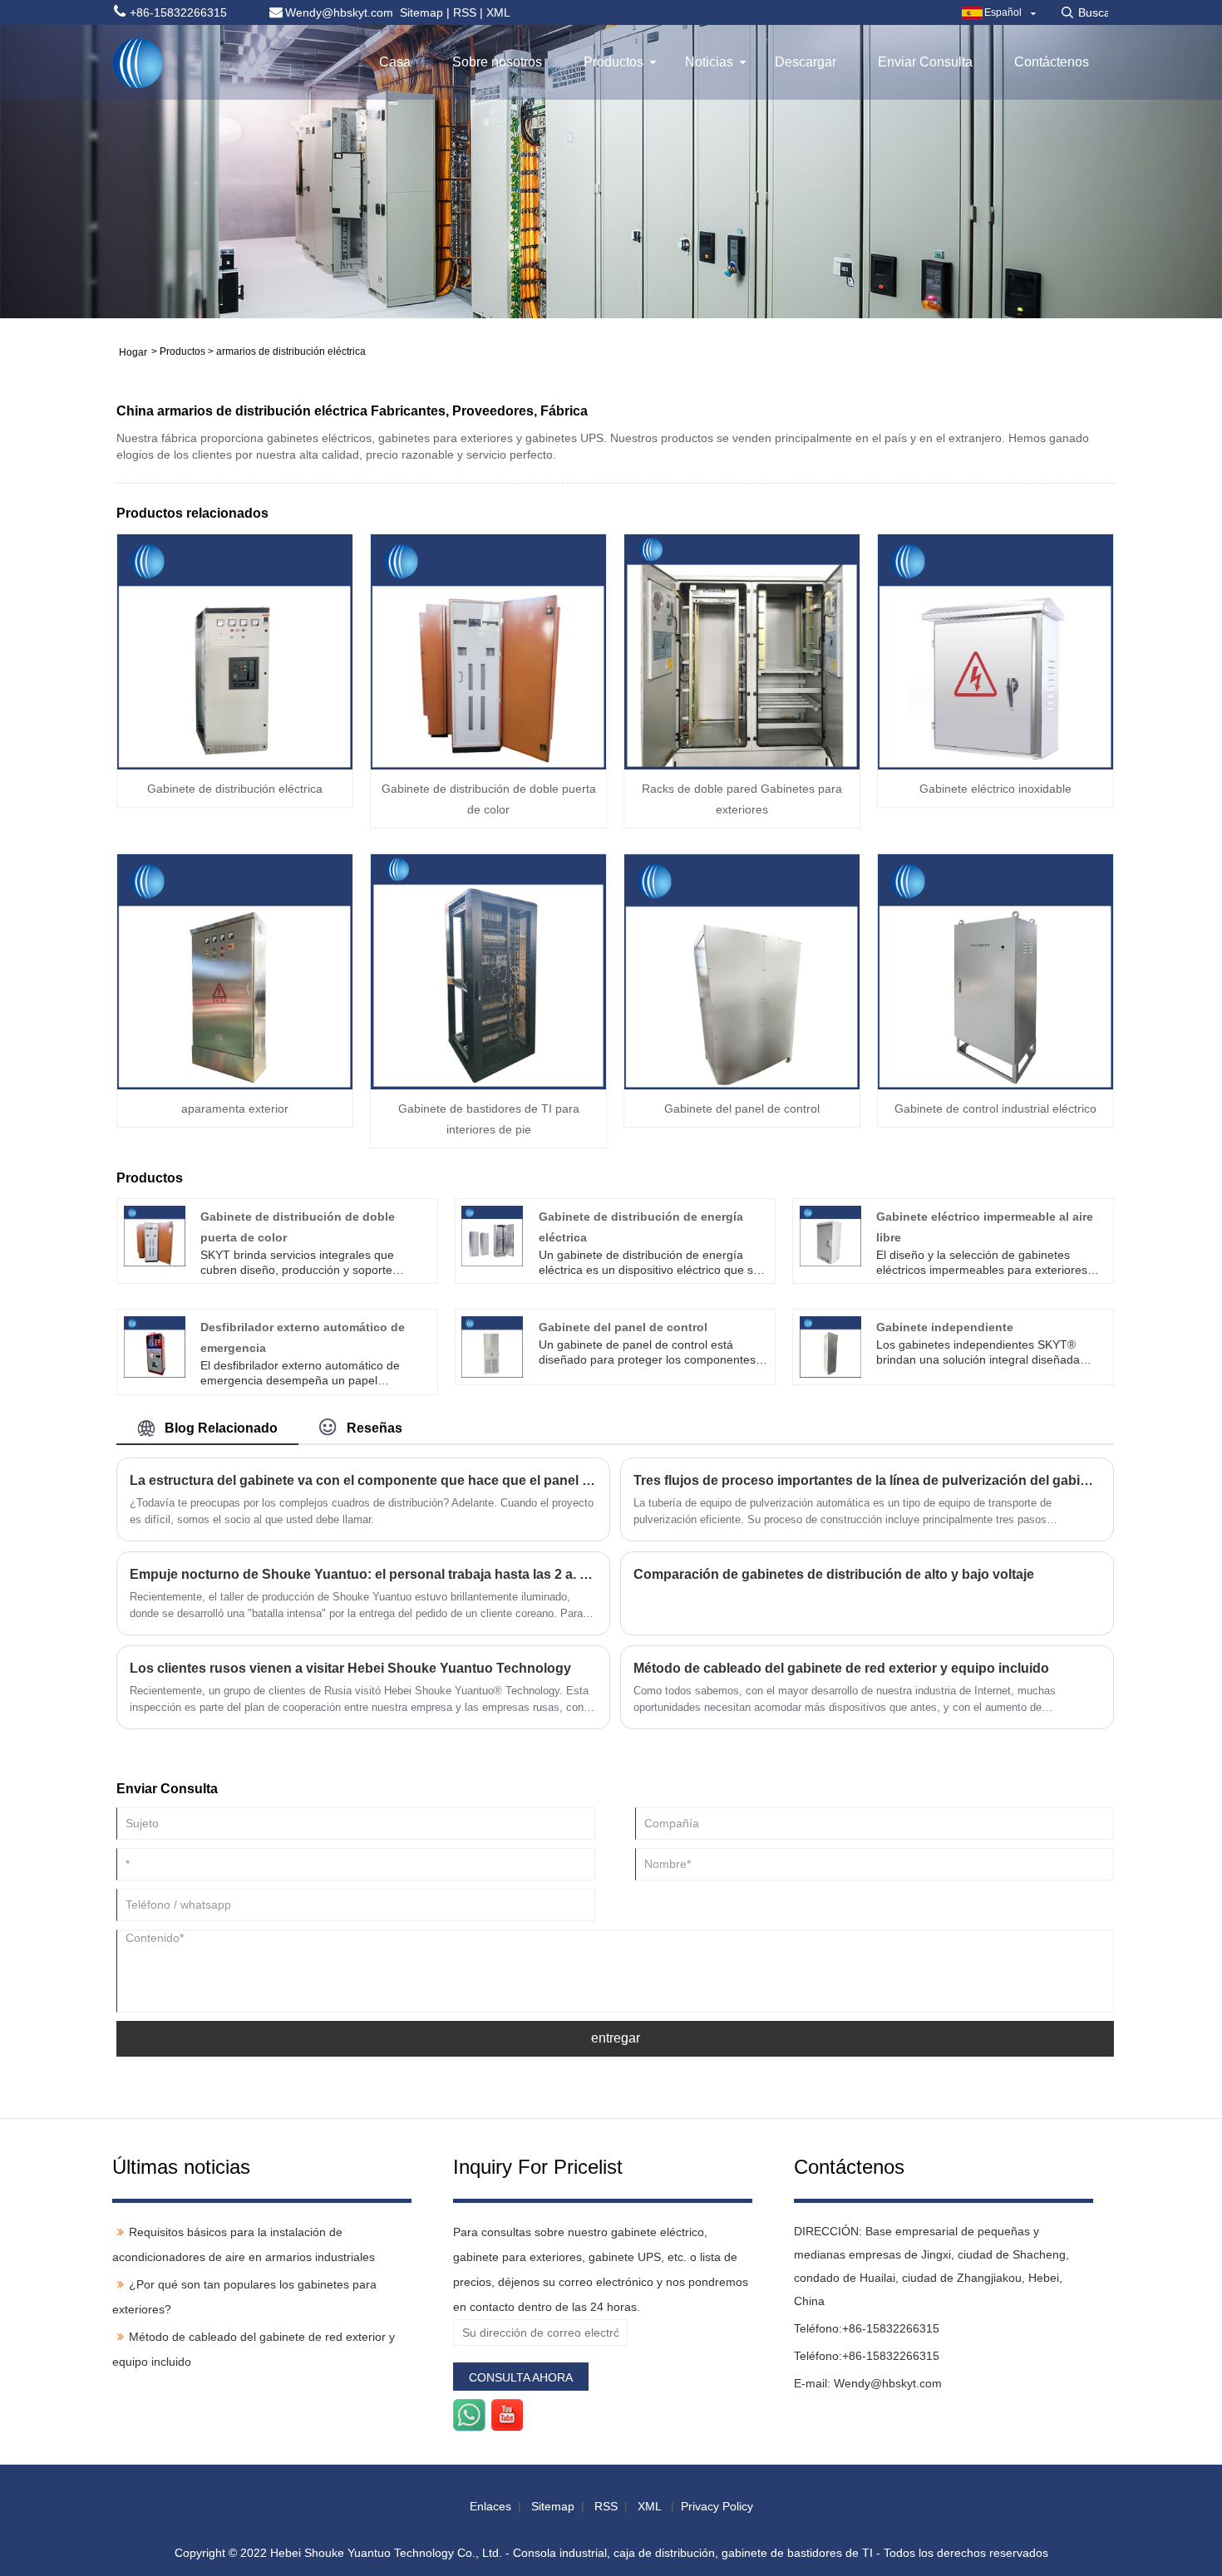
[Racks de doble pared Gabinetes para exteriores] (742, 651)
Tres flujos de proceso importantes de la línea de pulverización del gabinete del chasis (867, 1480)
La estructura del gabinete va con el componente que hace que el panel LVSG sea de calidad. (363, 1480)
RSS (465, 12)
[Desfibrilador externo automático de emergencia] (155, 1346)
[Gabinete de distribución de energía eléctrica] (492, 1235)
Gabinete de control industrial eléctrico (995, 1109)
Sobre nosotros (497, 62)
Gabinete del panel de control (742, 1109)
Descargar (806, 62)
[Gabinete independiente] (830, 1346)
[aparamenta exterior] (235, 971)
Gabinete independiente (945, 1327)
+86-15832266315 (891, 2328)
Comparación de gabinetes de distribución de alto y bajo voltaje (834, 1574)
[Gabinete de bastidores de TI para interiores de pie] (488, 971)
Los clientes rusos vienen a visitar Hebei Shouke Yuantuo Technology (350, 1668)
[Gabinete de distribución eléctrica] (235, 651)
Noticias (709, 62)
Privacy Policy (717, 2506)
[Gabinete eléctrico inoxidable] (995, 651)
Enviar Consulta (925, 62)
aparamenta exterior (235, 1109)
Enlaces (490, 2506)
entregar (616, 2038)
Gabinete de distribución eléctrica (235, 789)
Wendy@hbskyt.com (888, 2383)
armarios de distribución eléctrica (291, 351)
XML (498, 12)
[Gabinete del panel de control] (742, 971)
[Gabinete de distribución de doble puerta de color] (488, 651)
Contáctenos (1052, 62)
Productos (613, 62)
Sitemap (421, 12)
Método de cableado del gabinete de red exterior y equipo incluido (841, 1668)
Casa (395, 62)
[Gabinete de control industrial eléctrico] (995, 971)
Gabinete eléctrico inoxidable (995, 789)
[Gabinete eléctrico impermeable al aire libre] (830, 1235)
